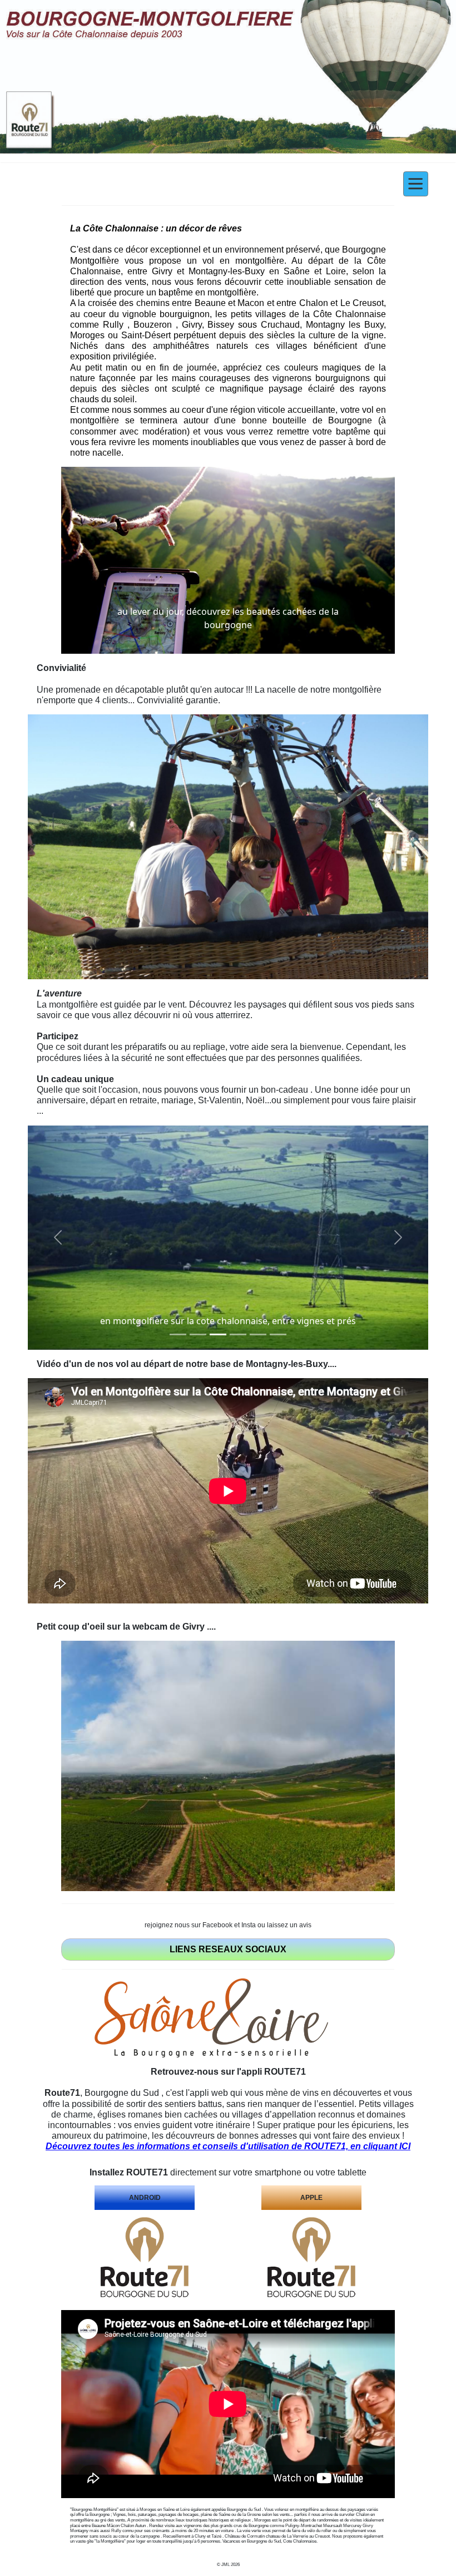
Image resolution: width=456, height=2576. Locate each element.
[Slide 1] (178, 1334)
